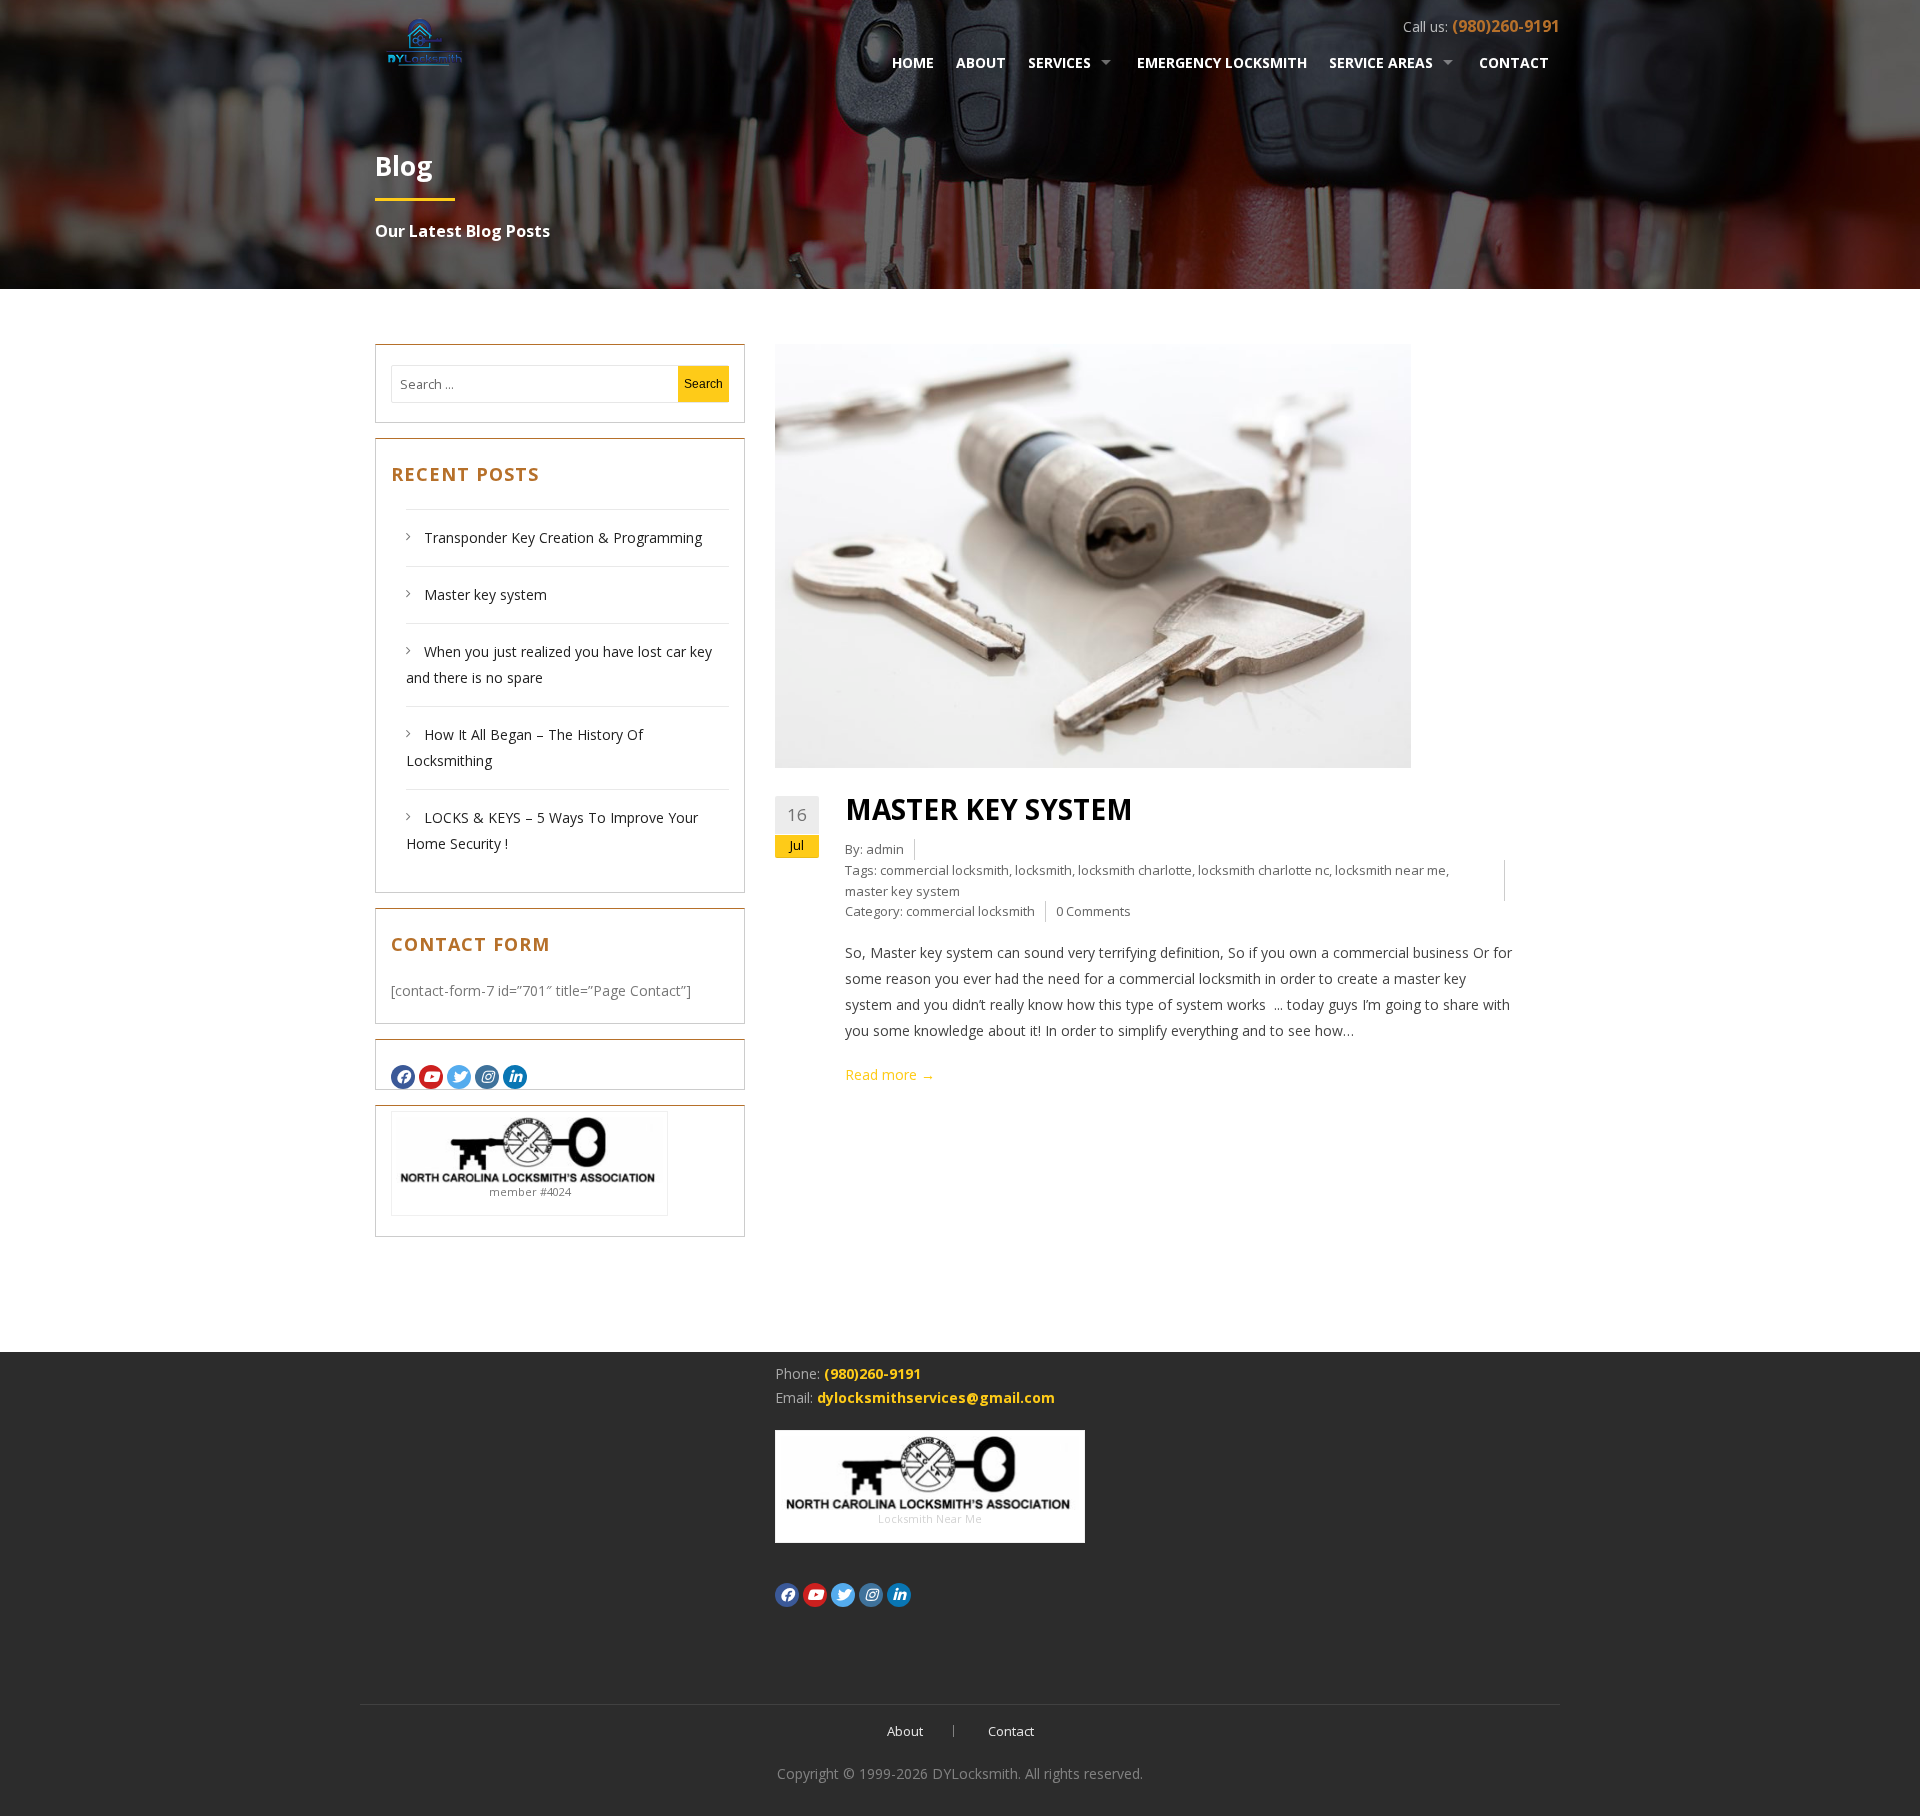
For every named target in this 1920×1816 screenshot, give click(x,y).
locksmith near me (1390, 870)
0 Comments (1093, 911)
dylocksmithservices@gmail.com (936, 1397)
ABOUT (981, 62)
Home (913, 62)
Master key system (485, 594)
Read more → (890, 1074)
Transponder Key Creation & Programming (565, 537)
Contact (1514, 62)
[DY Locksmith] (424, 38)
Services (1059, 62)
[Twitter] (459, 1077)
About (905, 1731)
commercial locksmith (944, 870)
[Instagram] (487, 1077)
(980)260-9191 (872, 1373)
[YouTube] (431, 1077)
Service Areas (1381, 62)
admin (885, 849)
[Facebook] (403, 1077)
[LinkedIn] (515, 1077)
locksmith (1043, 870)
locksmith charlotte (1135, 870)
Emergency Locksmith (1222, 62)
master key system (902, 891)
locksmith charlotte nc (1263, 870)
